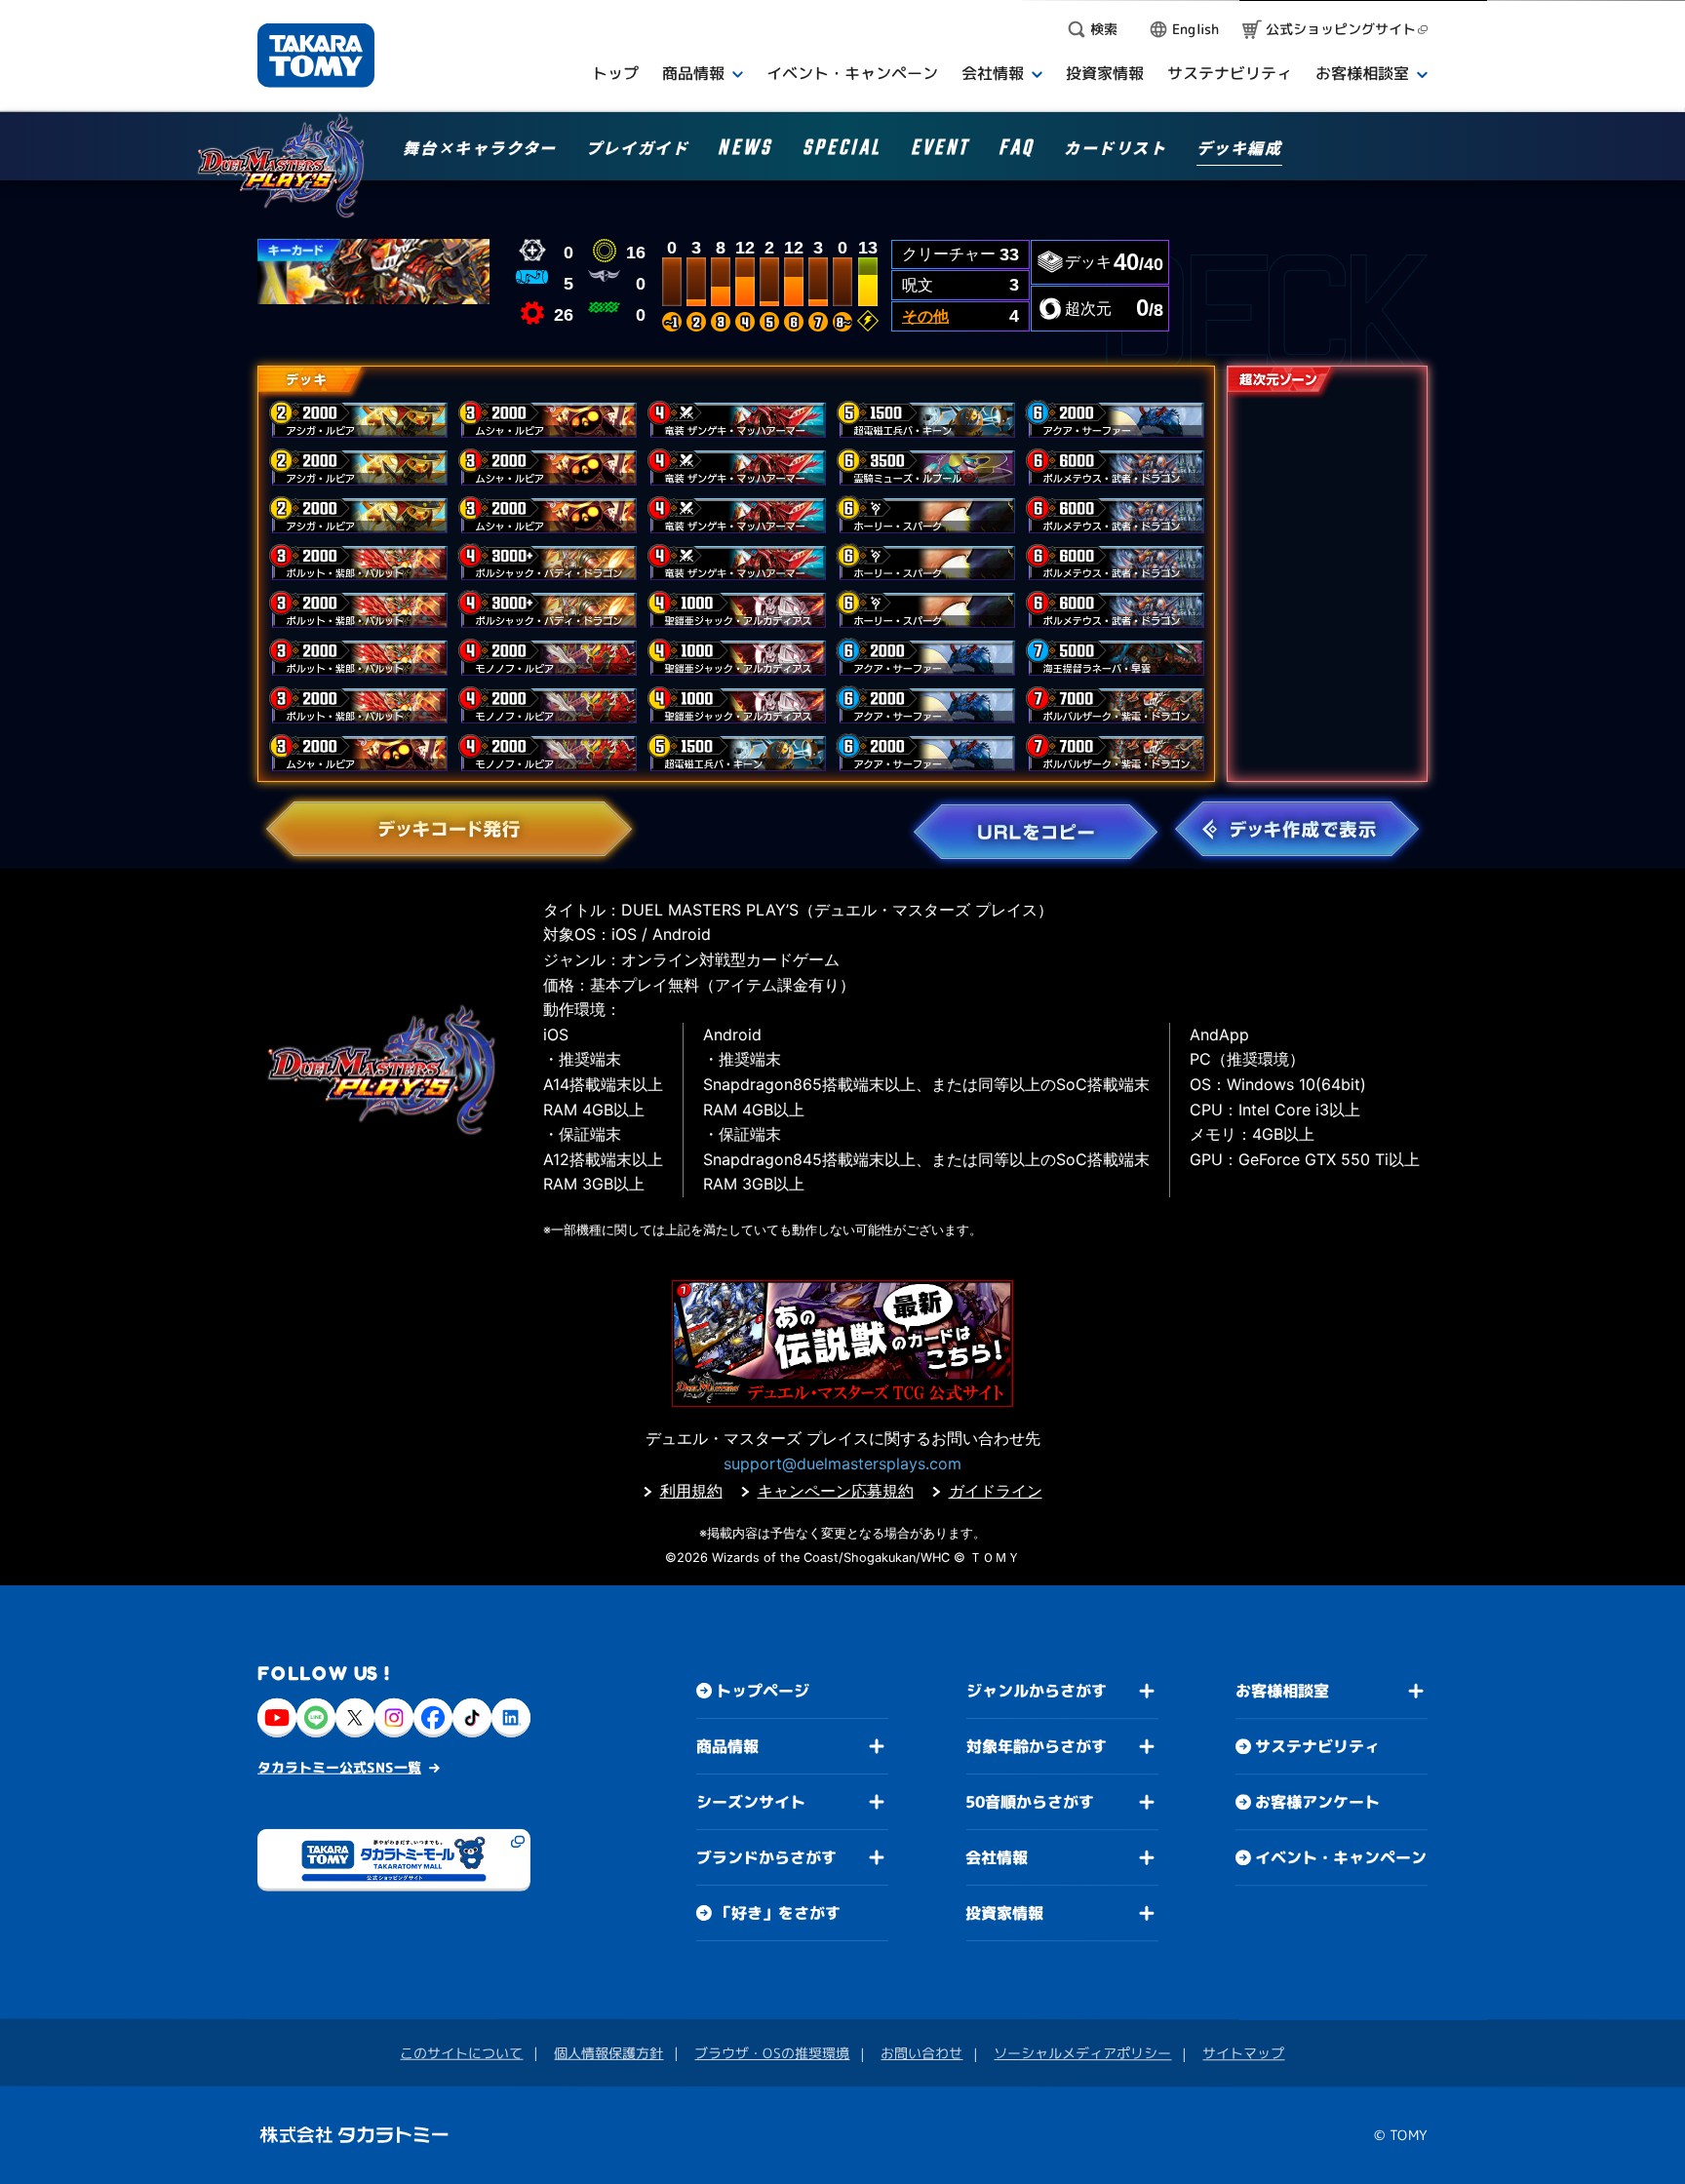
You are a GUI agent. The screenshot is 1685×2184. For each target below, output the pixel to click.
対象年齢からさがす (1037, 1746)
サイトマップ (1243, 2053)
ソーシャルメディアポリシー (1082, 2053)
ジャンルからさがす (1037, 1691)
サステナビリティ (1317, 1746)
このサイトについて (461, 2053)
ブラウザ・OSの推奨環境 (772, 2053)
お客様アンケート (1317, 1802)
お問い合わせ (921, 2053)
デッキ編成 (1239, 149)
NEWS (745, 151)
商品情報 (727, 1746)
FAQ (1017, 151)
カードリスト (1116, 149)
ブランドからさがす (766, 1857)
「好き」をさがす (778, 1913)
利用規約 (691, 1491)
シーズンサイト (751, 1802)
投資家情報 (1004, 1913)
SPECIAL (842, 151)
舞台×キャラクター (479, 149)
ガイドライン (996, 1491)
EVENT (940, 151)
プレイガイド (638, 149)
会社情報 (997, 1857)
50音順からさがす (1030, 1802)
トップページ (763, 1691)
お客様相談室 (1282, 1691)
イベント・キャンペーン (1341, 1857)
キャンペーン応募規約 (836, 1491)
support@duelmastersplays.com (842, 1463)
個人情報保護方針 (608, 2053)
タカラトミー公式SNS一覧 (339, 1767)
